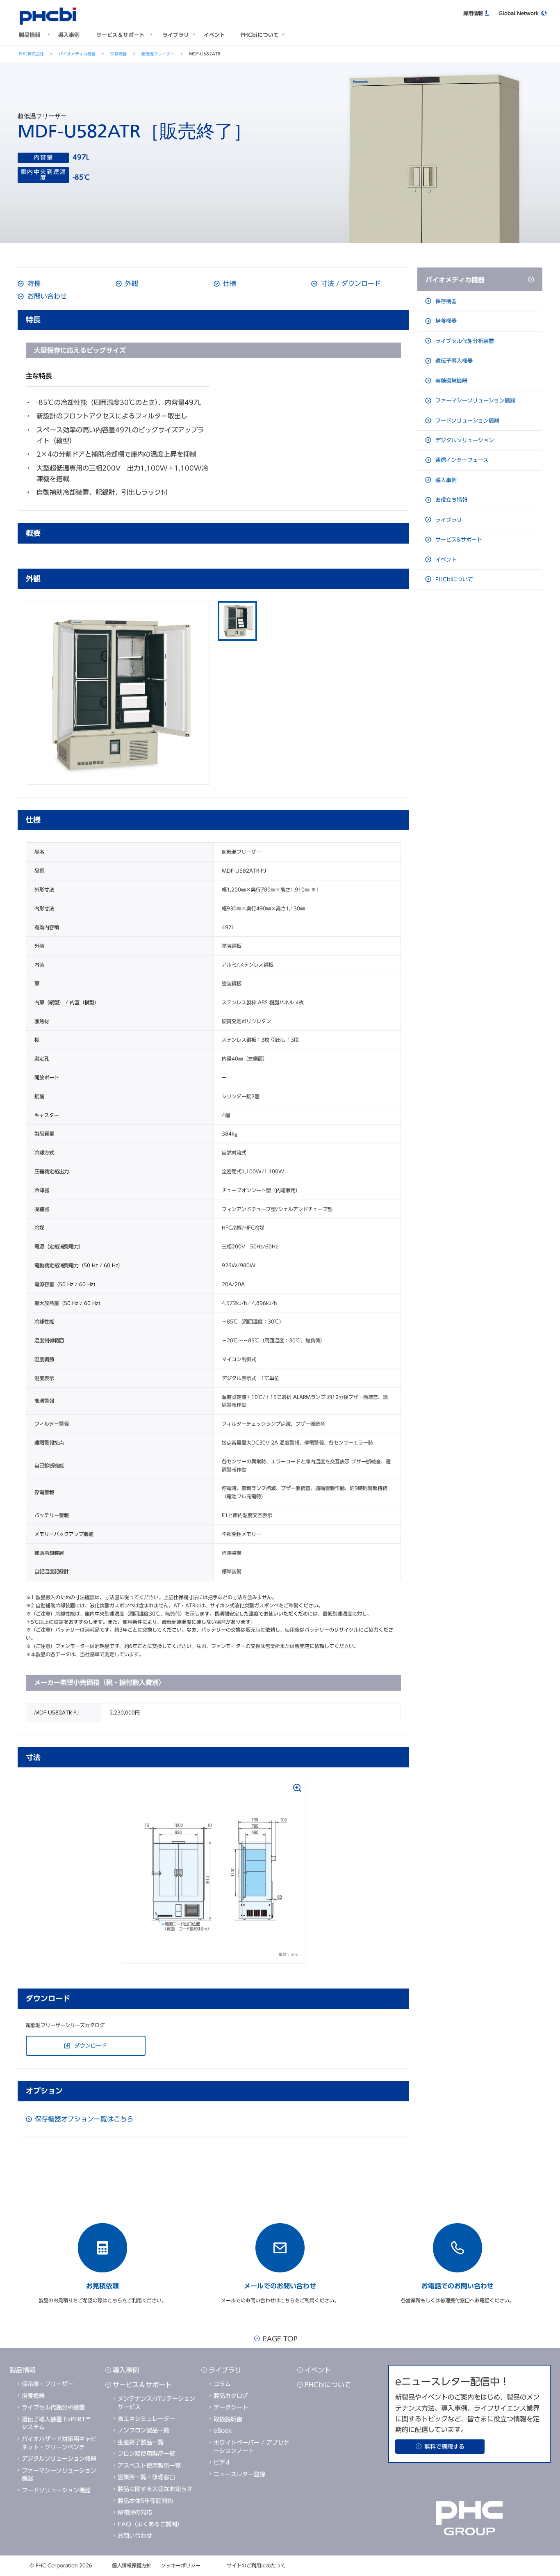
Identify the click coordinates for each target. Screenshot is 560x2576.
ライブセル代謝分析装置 (464, 341)
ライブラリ (176, 35)
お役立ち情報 (451, 500)
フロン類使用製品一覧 (146, 2454)
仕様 (229, 283)
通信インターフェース (461, 460)
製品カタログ (231, 2396)
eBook (223, 2431)
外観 (131, 283)
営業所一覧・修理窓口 (146, 2477)
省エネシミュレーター (146, 2419)
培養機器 (445, 321)
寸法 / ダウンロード (350, 283)
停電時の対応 (135, 2512)
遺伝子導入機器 (453, 361)
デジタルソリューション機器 (59, 2459)
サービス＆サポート (120, 35)
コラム (222, 2384)
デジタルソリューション (464, 440)
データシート (231, 2407)
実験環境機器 (451, 381)
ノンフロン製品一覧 (143, 2430)
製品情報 (30, 35)
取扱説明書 (228, 2419)
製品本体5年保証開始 (145, 2501)
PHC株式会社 (31, 54)
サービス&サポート (458, 540)
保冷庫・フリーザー (48, 2384)
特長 (33, 283)
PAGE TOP (280, 2339)
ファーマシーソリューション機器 (475, 401)
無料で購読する (444, 2447)
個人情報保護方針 (132, 2565)
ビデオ (222, 2462)
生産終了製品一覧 (141, 2442)
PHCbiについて (260, 35)
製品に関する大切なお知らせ (155, 2489)
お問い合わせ (46, 296)
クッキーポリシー (181, 2565)
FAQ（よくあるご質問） (150, 2524)
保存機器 (118, 54)
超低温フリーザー (158, 54)
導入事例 (69, 35)
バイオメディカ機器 (77, 54)
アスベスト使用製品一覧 (149, 2466)
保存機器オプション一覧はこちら (84, 2119)
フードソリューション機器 (467, 421)
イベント (214, 35)
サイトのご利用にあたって (256, 2565)
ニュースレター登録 (239, 2474)
